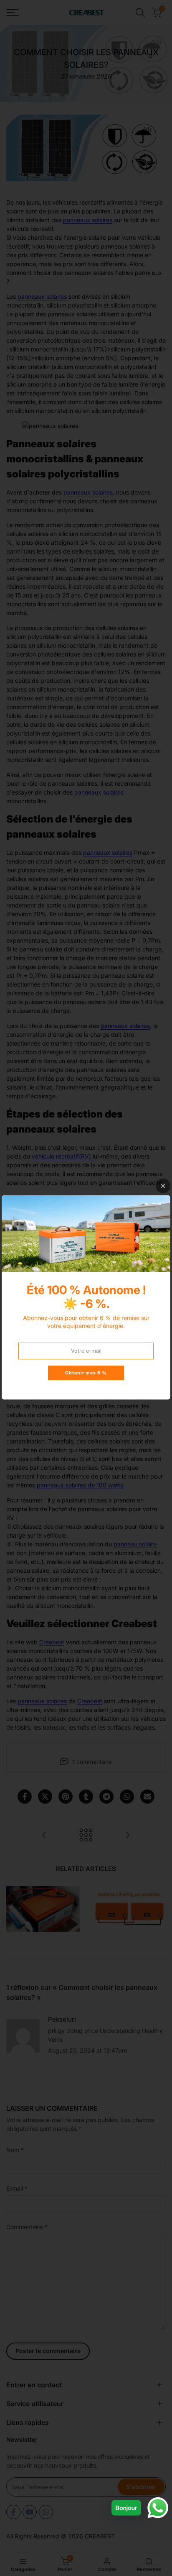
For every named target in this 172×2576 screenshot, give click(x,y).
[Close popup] (163, 1186)
